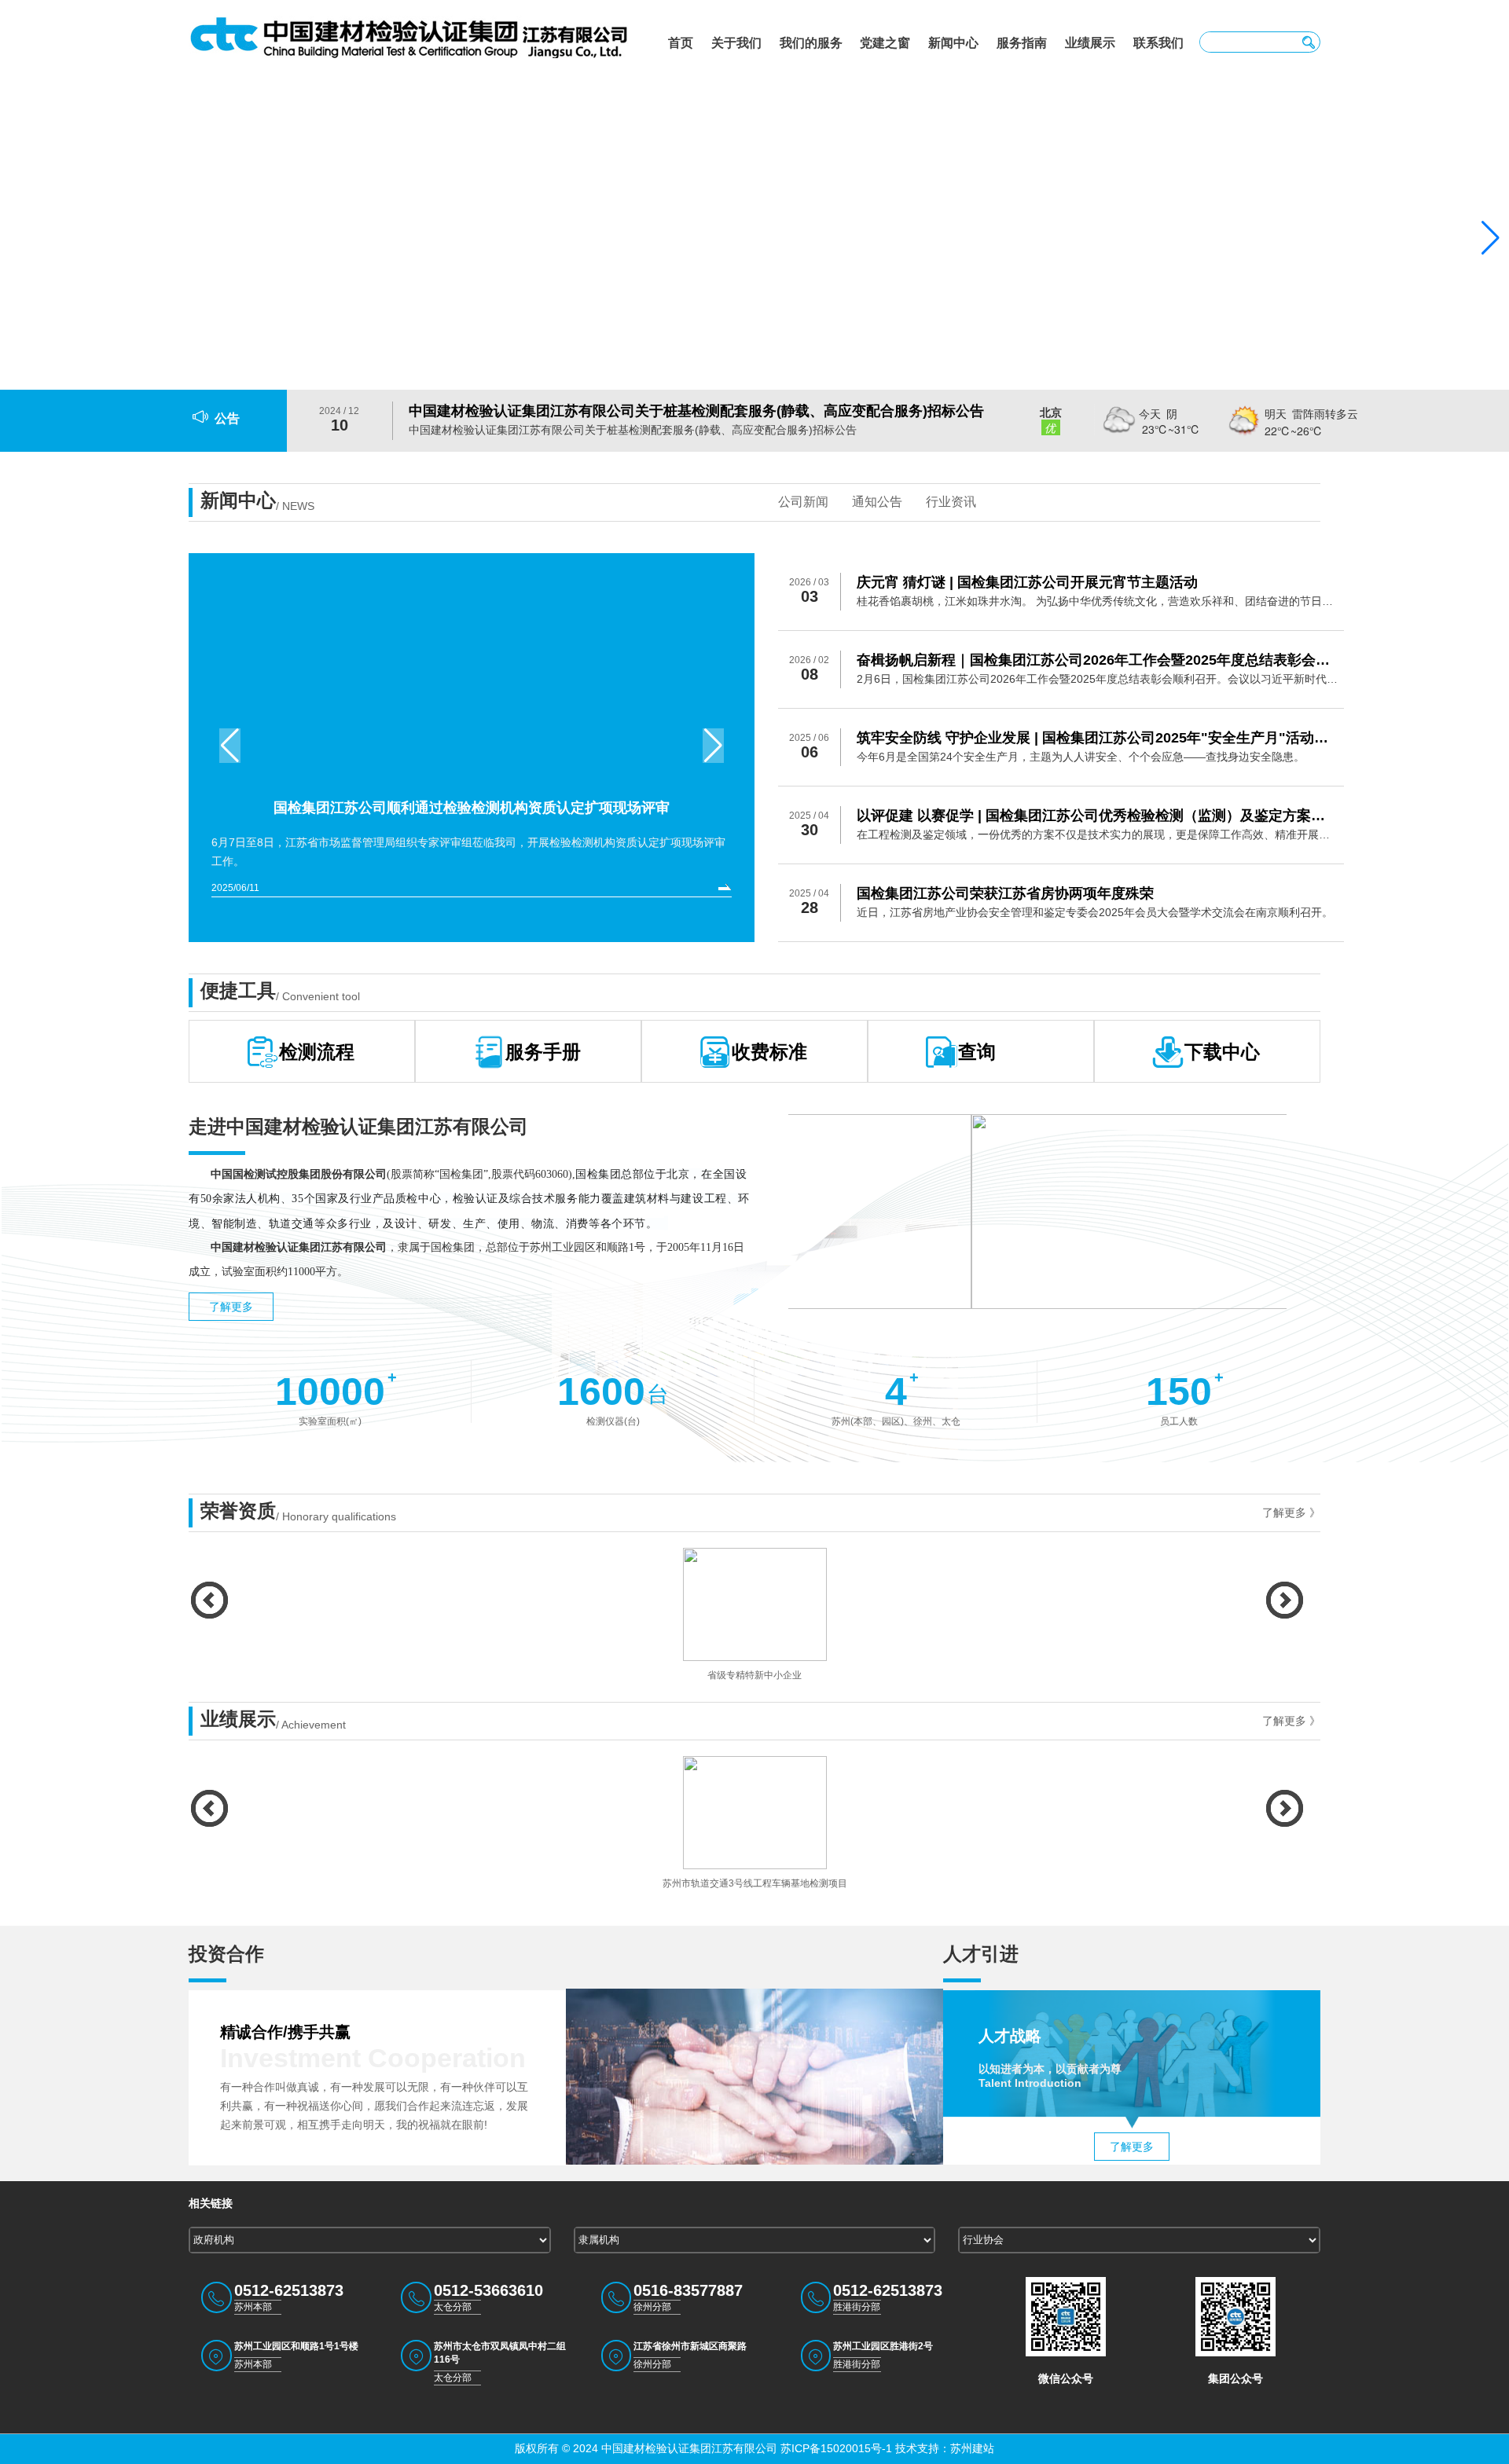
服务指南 (1022, 43)
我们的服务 (811, 43)
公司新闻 (803, 502)
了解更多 (231, 1307)
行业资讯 (951, 502)
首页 (681, 43)
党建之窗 (885, 43)
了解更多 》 (1291, 1512)
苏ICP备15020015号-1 (835, 2448)
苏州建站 (972, 2448)
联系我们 (1158, 43)
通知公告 (877, 502)
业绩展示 (1090, 43)
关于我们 (736, 43)
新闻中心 (953, 43)
